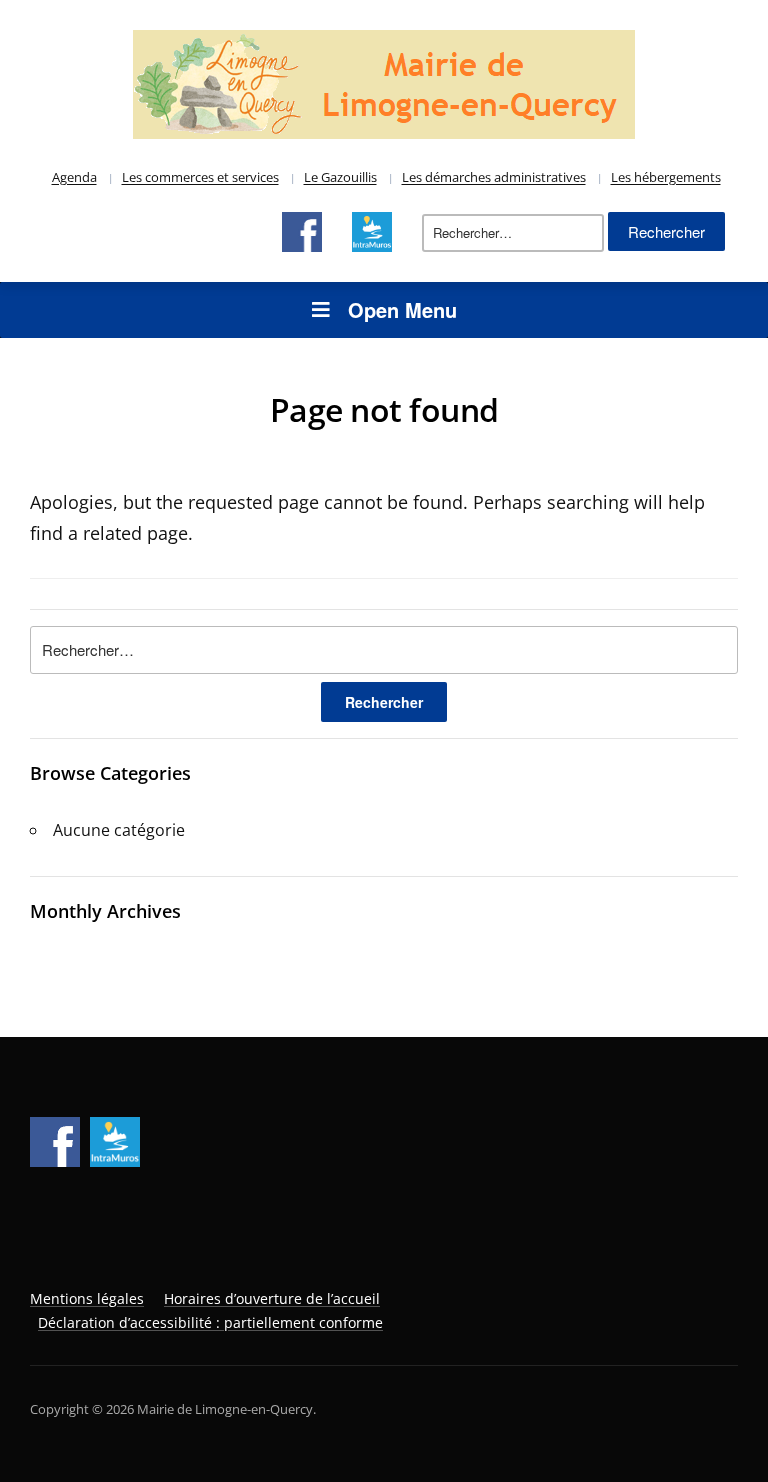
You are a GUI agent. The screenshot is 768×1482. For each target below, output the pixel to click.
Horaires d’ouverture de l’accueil (272, 1298)
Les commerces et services (200, 177)
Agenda (74, 177)
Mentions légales (87, 1298)
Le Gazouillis (340, 177)
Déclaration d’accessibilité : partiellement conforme (210, 1322)
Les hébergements (666, 177)
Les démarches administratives (494, 177)
